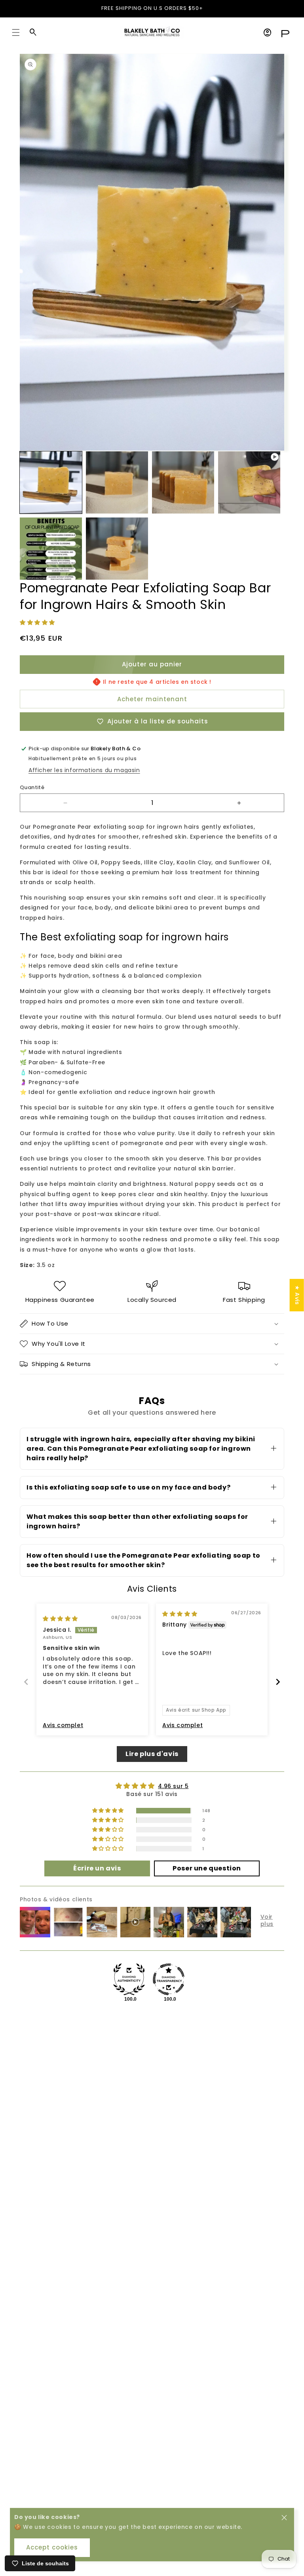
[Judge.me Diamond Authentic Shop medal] (129, 1979)
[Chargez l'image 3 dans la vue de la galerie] (183, 482)
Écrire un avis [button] (97, 1868)
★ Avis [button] (297, 1295)
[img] (60, 1619)
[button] (16, 32)
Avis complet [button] (63, 1725)
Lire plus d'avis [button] (152, 1754)
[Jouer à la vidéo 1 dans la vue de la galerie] (249, 482)
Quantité (32, 787)
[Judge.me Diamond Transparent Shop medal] (169, 1979)
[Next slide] (278, 1682)
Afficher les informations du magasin (84, 770)
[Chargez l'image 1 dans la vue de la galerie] (51, 482)
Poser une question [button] (207, 1868)
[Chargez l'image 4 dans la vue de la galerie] (51, 549)
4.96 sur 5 (173, 1786)
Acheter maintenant (152, 699)
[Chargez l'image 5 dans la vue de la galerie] (117, 549)
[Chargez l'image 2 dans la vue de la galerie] (117, 482)
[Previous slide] (26, 1682)
